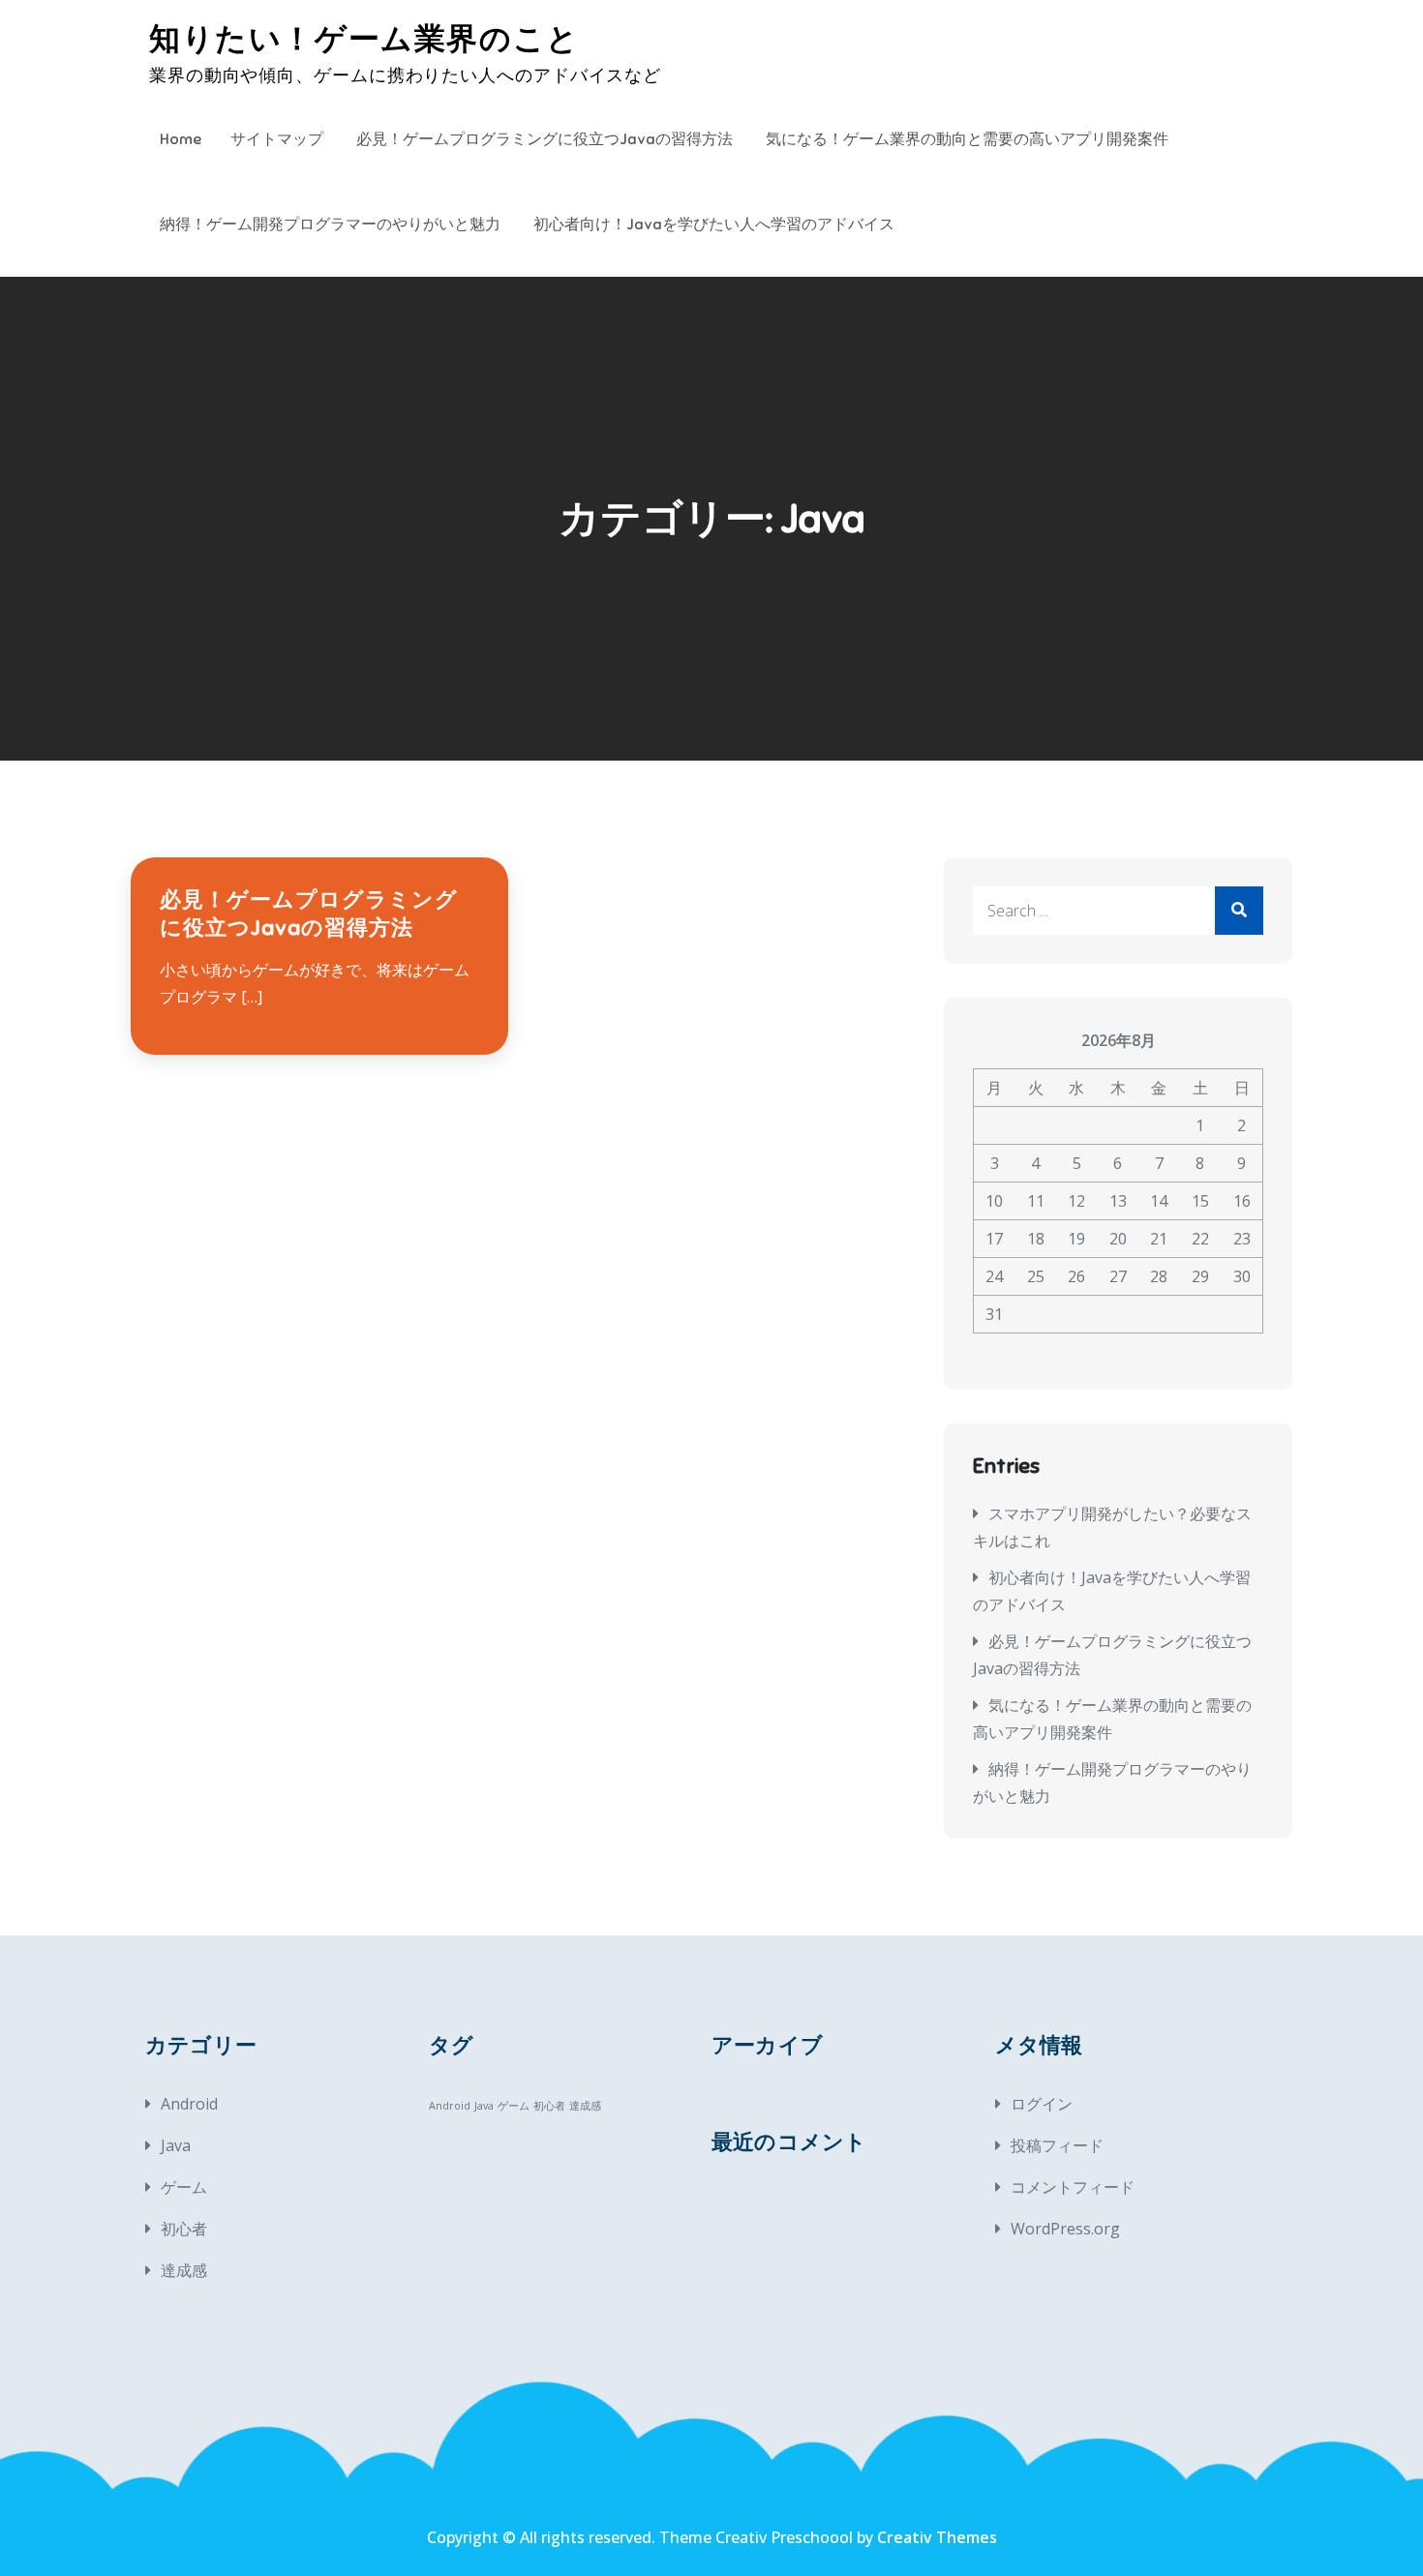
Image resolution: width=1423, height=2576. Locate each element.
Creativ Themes (937, 2537)
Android (189, 2104)
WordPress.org (1065, 2229)
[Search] (1239, 911)
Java (176, 2145)
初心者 (184, 2229)
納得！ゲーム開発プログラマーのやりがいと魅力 (330, 225)
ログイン (1042, 2104)
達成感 (184, 2270)
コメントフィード (1073, 2187)
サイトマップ (277, 139)
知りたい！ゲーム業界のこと (364, 39)
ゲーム (184, 2187)
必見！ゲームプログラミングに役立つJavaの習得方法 (545, 139)
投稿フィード (1057, 2145)
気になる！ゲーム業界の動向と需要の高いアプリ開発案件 (967, 139)
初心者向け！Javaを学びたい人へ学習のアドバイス (714, 225)
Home (181, 139)
